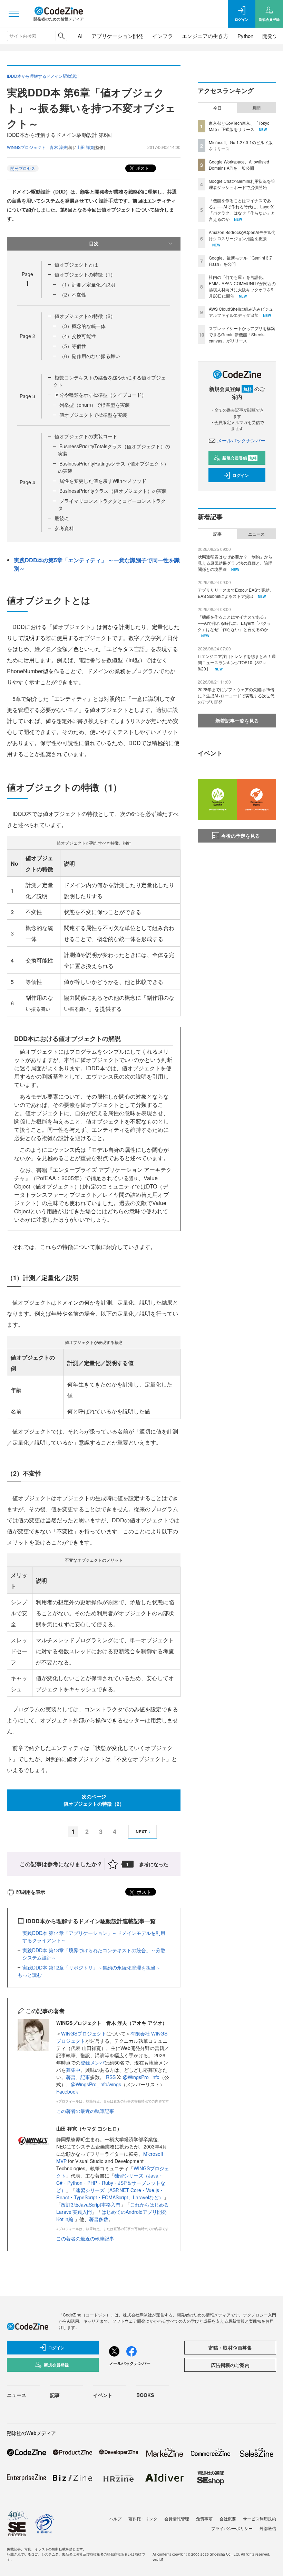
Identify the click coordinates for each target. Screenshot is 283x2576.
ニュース (256, 534)
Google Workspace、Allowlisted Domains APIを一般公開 (239, 165)
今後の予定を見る (241, 836)
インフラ (163, 36)
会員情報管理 (177, 2518)
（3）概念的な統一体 (82, 326)
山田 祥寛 (85, 147)
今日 (217, 108)
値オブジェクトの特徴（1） (85, 274)
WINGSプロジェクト (84, 2033)
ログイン (241, 475)
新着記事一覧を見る (237, 721)
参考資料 (64, 528)
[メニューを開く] (14, 14)
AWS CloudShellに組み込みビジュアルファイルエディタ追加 (241, 312)
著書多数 (99, 2219)
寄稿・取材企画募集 (230, 2348)
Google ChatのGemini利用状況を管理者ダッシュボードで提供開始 (242, 184)
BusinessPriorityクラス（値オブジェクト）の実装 (113, 491)
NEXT (141, 1832)
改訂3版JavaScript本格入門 (91, 2204)
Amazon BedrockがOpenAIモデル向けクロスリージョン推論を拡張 (242, 235)
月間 (256, 108)
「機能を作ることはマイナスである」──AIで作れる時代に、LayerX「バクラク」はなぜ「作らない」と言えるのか (242, 210)
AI (80, 36)
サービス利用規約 (260, 2518)
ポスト (142, 168)
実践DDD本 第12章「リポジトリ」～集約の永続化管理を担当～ (91, 1967)
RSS (111, 2077)
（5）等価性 (73, 346)
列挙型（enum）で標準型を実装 (95, 405)
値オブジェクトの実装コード (86, 436)
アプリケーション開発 (117, 36)
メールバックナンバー (241, 440)
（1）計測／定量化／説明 (87, 284)
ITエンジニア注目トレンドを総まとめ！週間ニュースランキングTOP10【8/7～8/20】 (237, 662)
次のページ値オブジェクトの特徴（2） (94, 1800)
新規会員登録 (239, 458)
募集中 (73, 2070)
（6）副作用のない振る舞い (90, 356)
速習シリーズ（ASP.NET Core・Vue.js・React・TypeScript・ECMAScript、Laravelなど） (110, 2194)
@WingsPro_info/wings (96, 2084)
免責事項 (204, 2518)
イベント (103, 2395)
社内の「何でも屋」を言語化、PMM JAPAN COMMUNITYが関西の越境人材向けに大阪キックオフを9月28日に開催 (242, 286)
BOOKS (145, 2395)
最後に (62, 518)
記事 (85, 2077)
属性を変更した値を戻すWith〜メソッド (103, 481)
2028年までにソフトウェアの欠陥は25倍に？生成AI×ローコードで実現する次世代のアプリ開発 (236, 695)
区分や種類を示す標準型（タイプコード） (100, 395)
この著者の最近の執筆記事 (85, 2111)
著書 (71, 2077)
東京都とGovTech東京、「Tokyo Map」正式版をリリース (239, 126)
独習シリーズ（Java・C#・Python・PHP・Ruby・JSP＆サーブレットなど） (111, 2183)
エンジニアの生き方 (205, 36)
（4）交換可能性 (78, 336)
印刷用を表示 (31, 1892)
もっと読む (30, 1975)
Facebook (67, 2091)
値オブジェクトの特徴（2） (85, 316)
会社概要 (228, 2518)
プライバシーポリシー (232, 2528)
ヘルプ (115, 2518)
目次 (94, 243)
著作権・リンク (143, 2518)
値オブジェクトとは (76, 264)
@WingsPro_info (141, 2077)
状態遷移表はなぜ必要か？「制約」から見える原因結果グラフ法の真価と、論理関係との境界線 (235, 563)
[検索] (61, 36)
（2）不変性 (73, 294)
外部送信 (268, 2528)
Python (245, 36)
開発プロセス (23, 168)
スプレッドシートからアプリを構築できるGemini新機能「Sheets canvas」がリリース (242, 334)
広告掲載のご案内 (230, 2365)
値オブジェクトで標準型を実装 (93, 415)
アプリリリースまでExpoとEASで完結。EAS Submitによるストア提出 (236, 593)
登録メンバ (92, 2062)
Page (27, 336)
